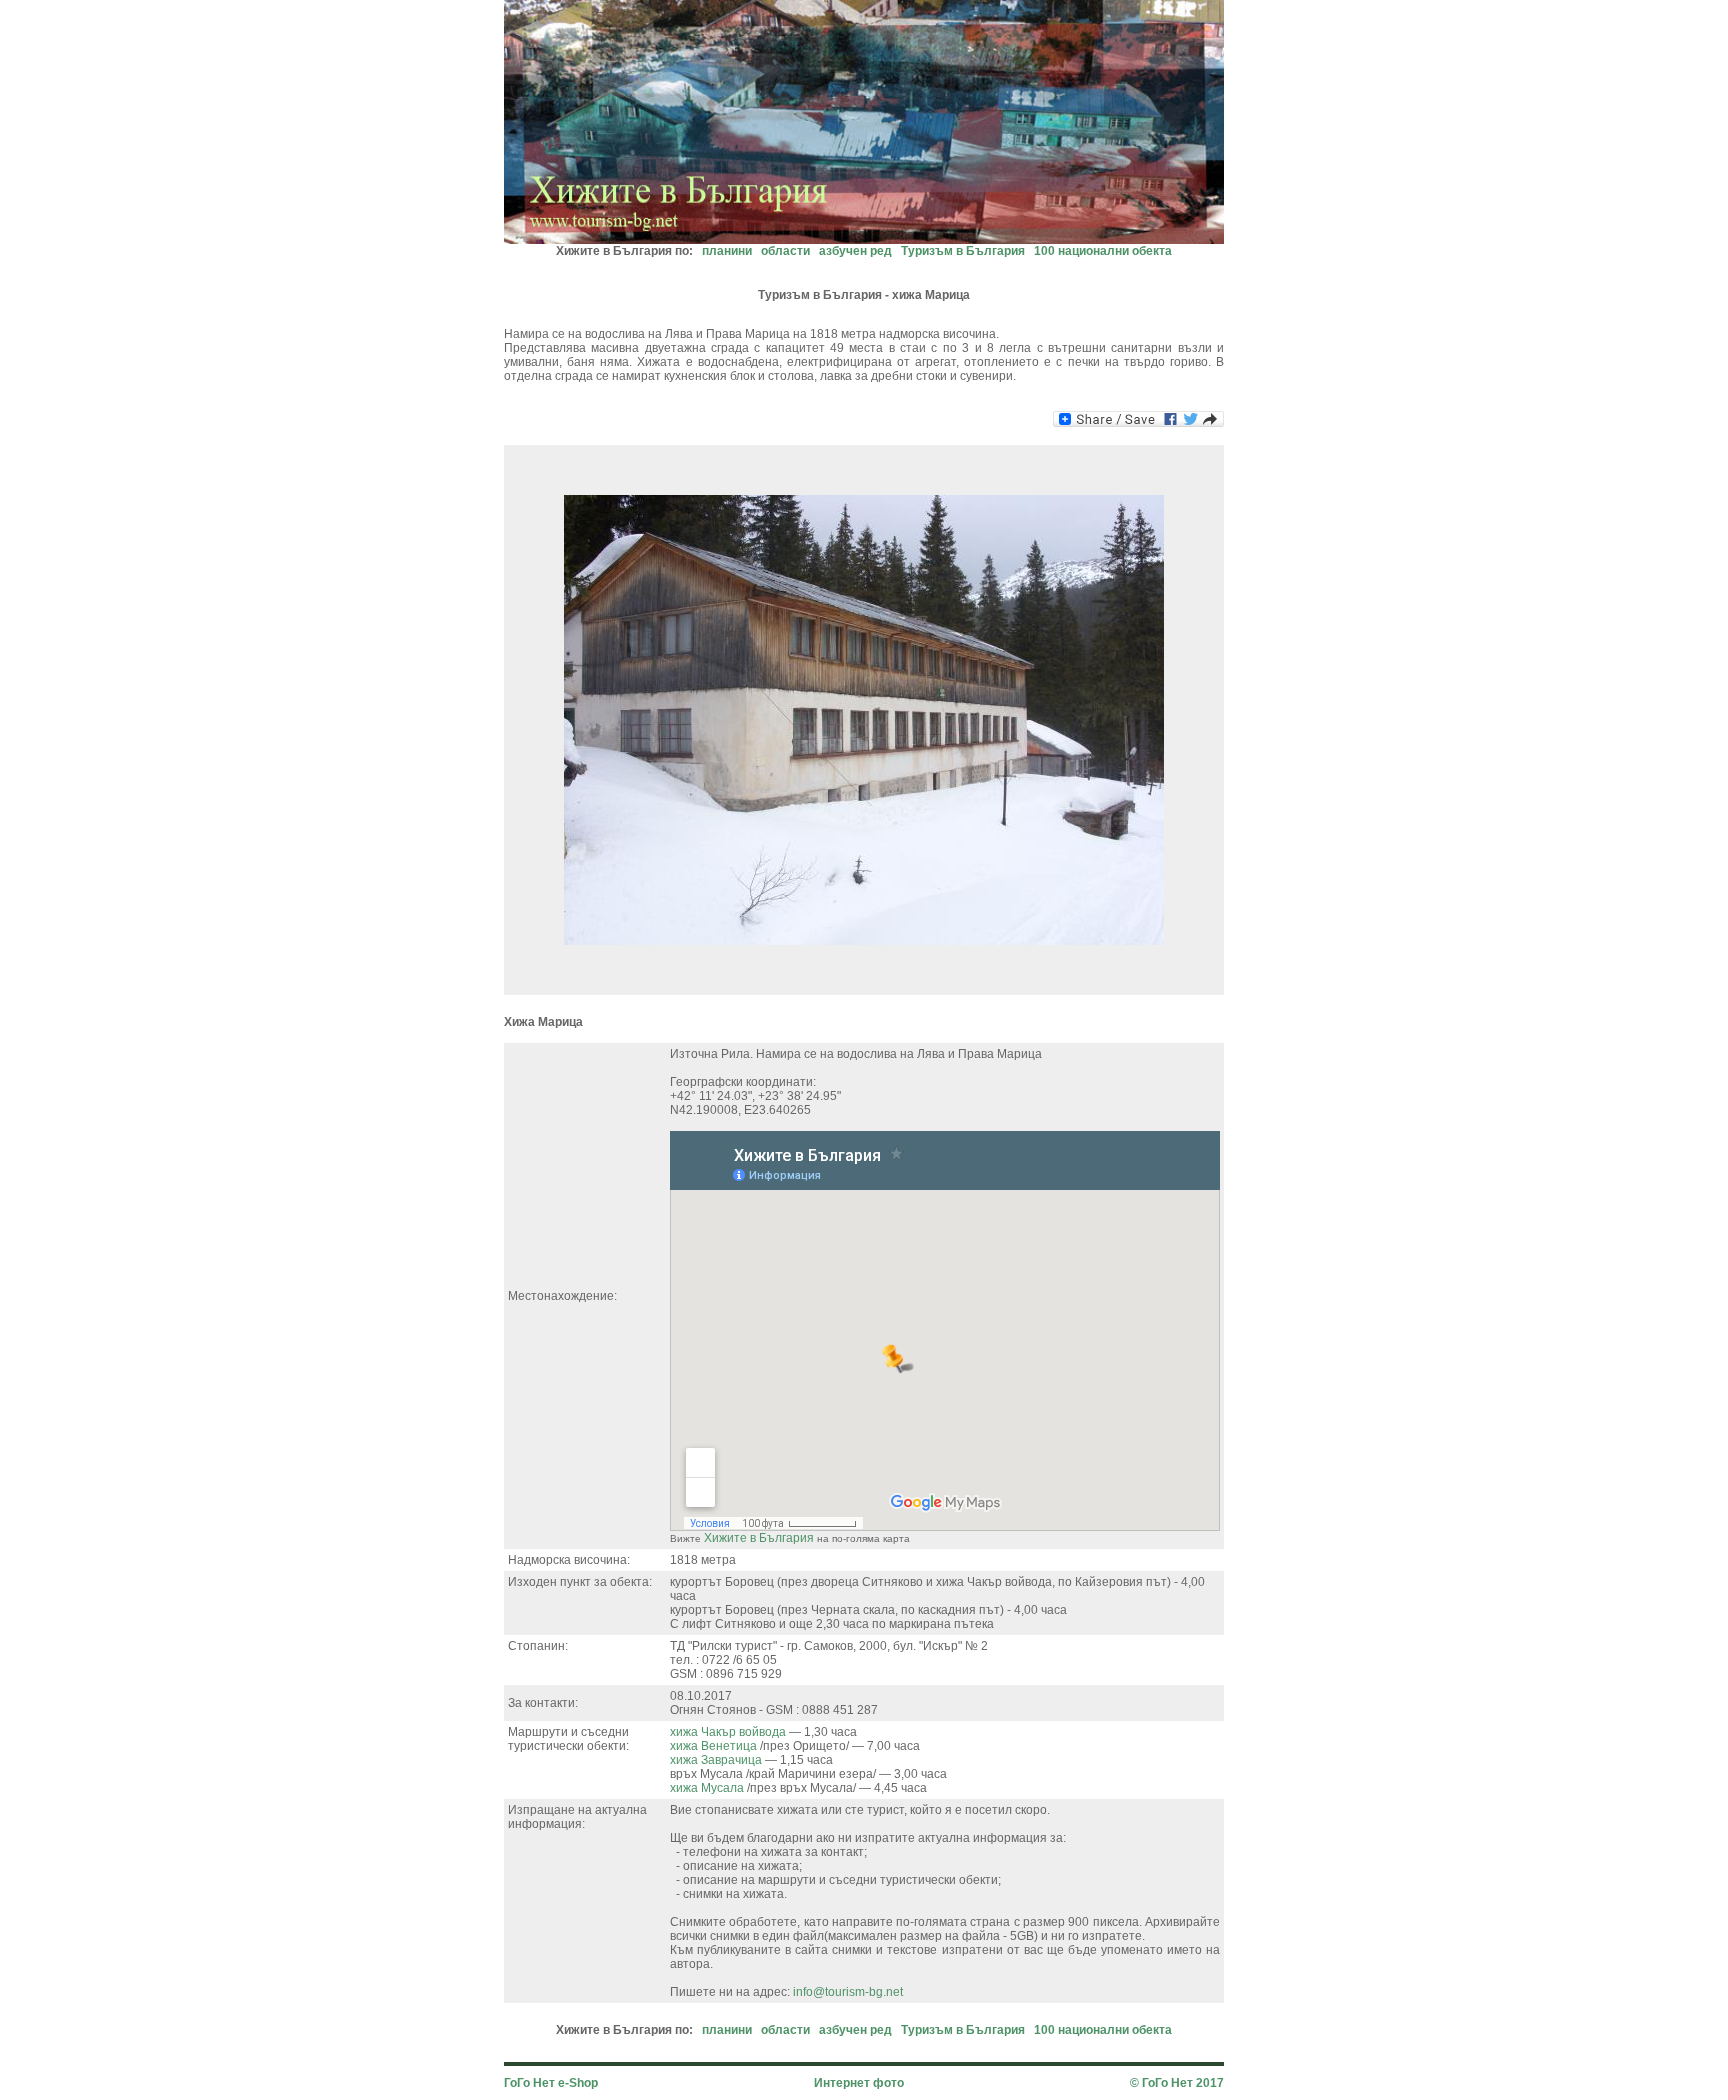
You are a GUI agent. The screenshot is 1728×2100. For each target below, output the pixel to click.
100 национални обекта (1103, 251)
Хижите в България (759, 1538)
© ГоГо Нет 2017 (1177, 2083)
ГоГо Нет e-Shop (551, 2083)
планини (727, 251)
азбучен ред (855, 251)
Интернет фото (859, 2083)
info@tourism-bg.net (848, 1992)
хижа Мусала (708, 1788)
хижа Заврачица (717, 1760)
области (785, 251)
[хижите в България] (864, 238)
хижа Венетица (715, 1746)
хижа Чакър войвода (729, 1732)
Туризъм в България (963, 251)
